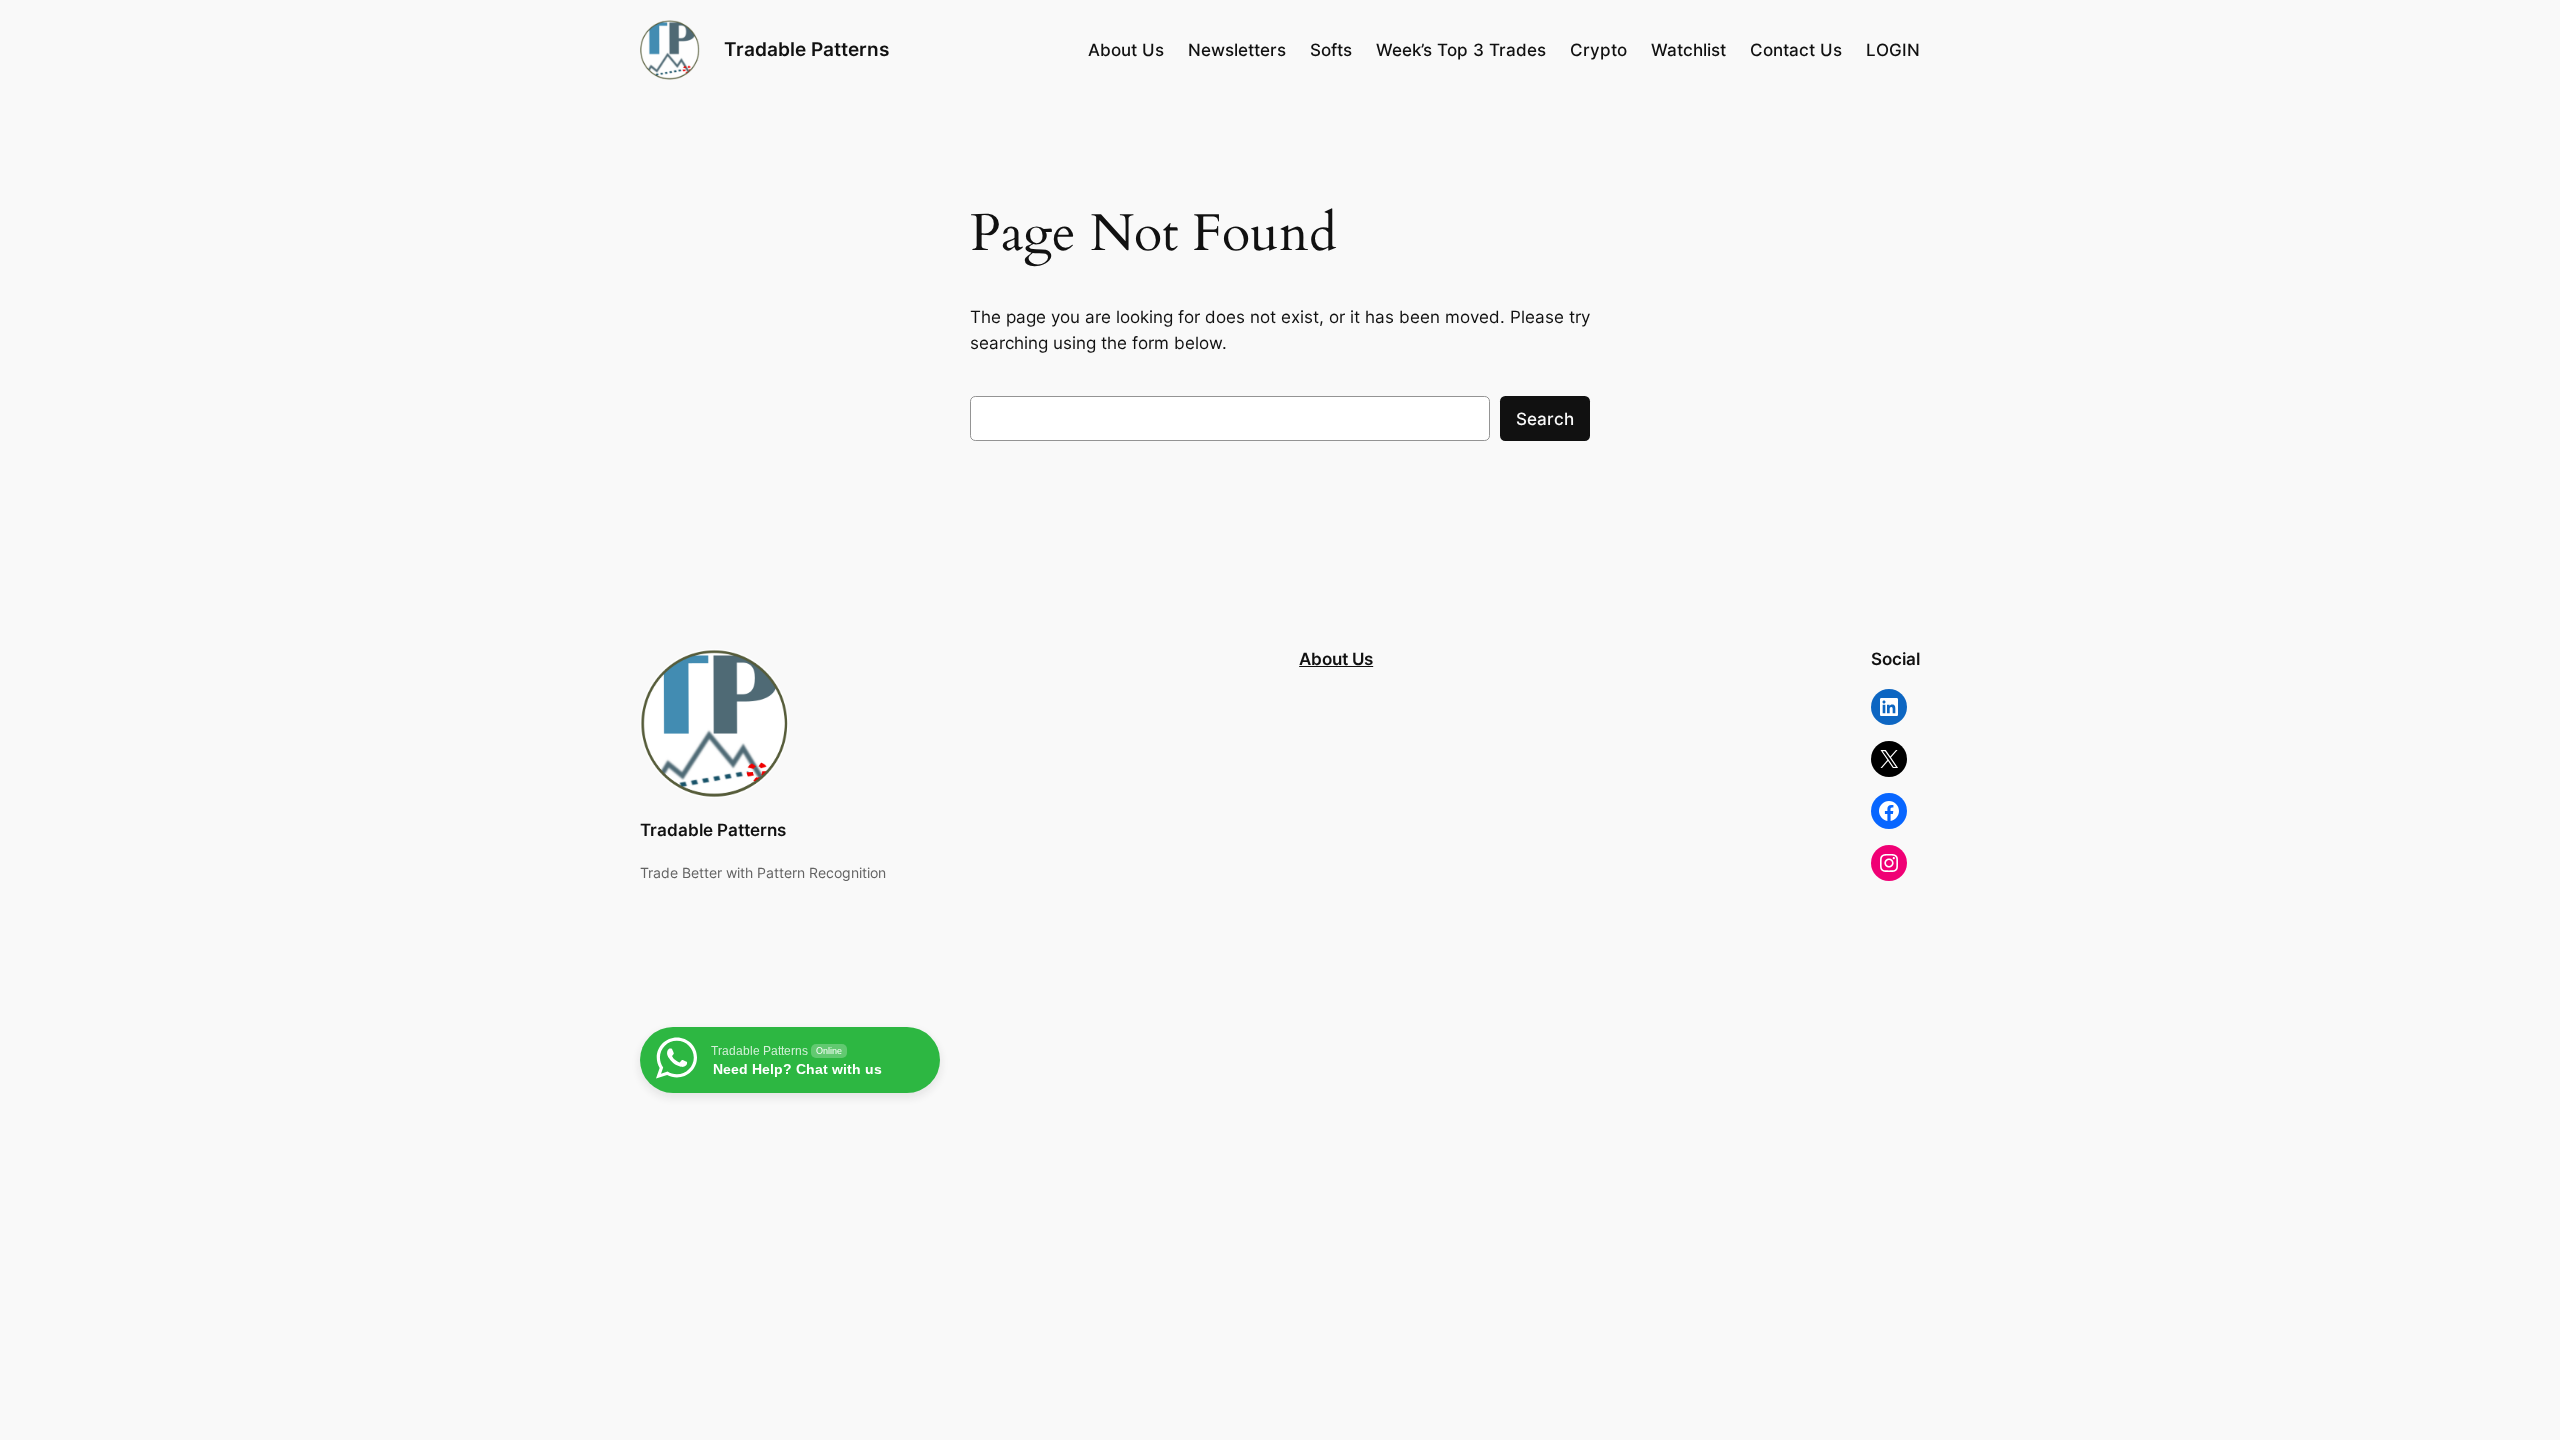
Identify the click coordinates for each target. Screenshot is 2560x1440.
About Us (1336, 659)
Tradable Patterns (806, 49)
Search (1545, 419)
